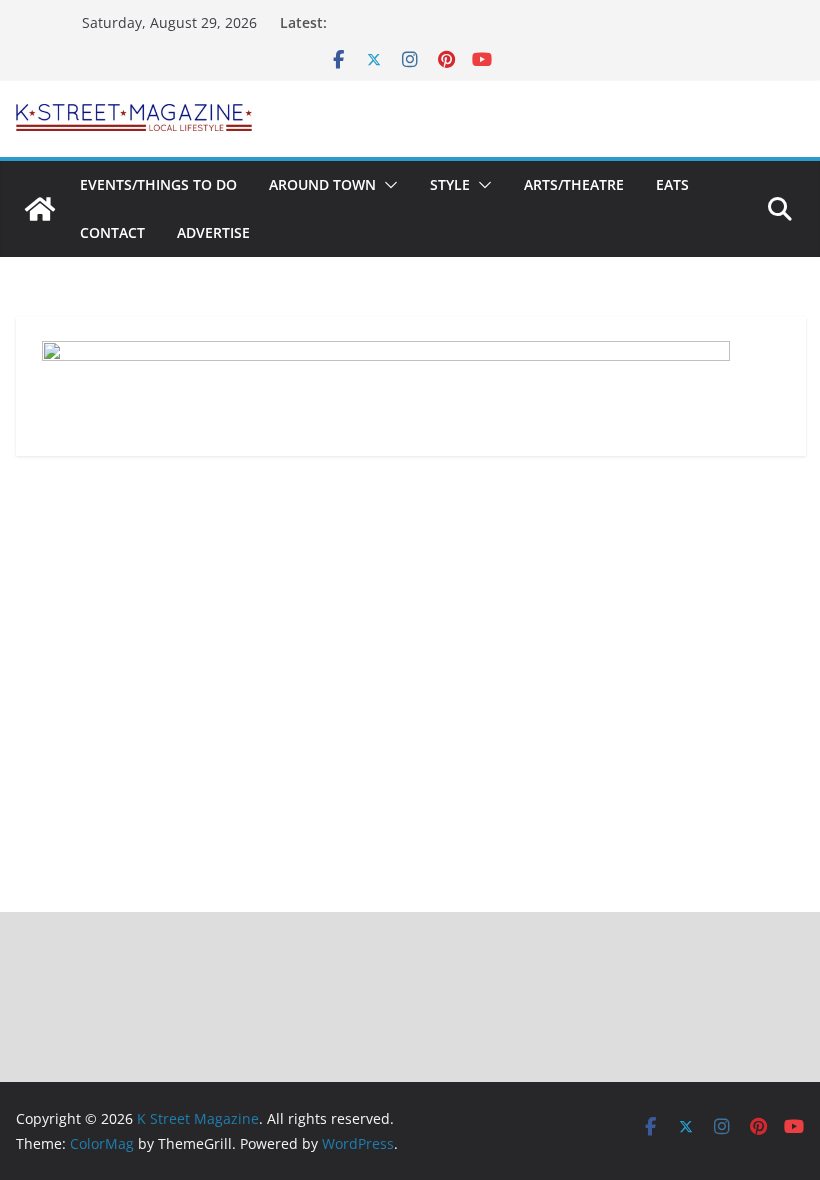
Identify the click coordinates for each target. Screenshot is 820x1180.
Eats (672, 184)
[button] (387, 185)
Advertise (213, 232)
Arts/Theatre (574, 184)
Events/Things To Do (158, 184)
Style (450, 184)
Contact (112, 232)
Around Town (322, 184)
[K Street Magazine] (40, 209)
